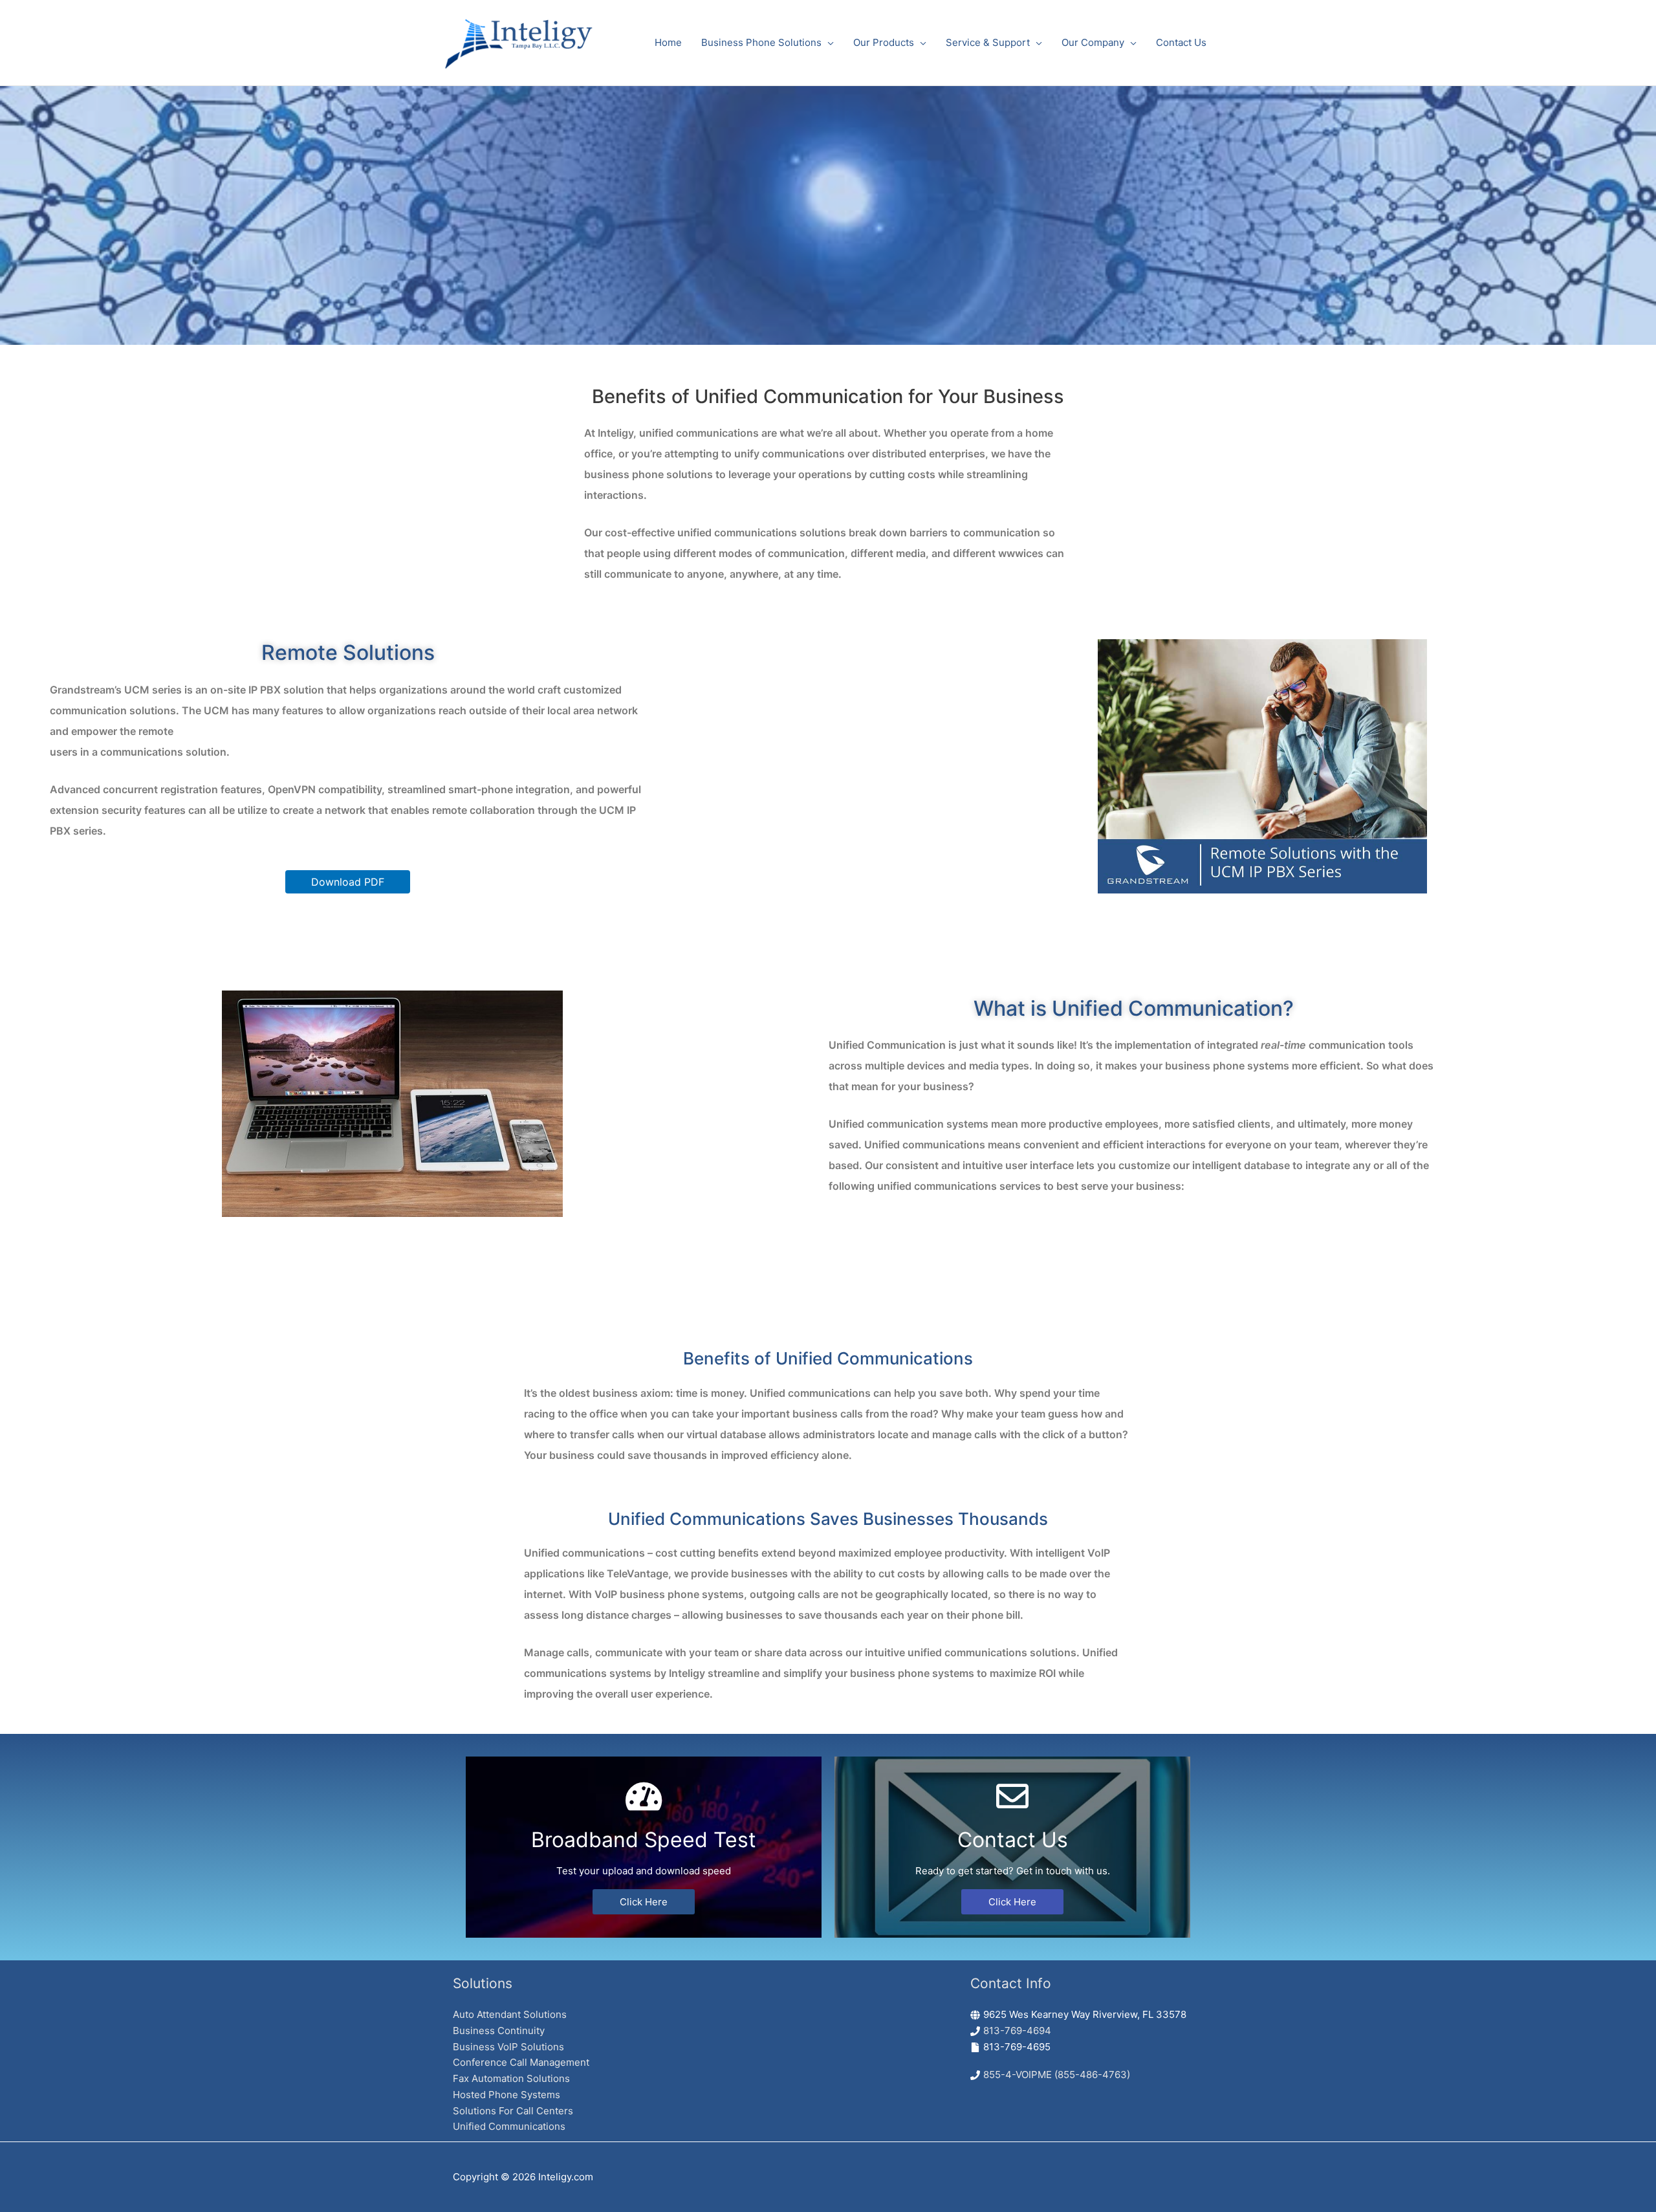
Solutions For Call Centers (513, 2111)
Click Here (644, 1902)
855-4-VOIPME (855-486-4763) (1057, 2075)
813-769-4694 (1017, 2031)
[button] (348, 882)
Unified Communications (509, 2126)
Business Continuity (499, 2031)
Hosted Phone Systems (507, 2095)
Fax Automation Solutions (511, 2078)
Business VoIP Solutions (508, 2047)
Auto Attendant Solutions (510, 2014)
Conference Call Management (521, 2062)
